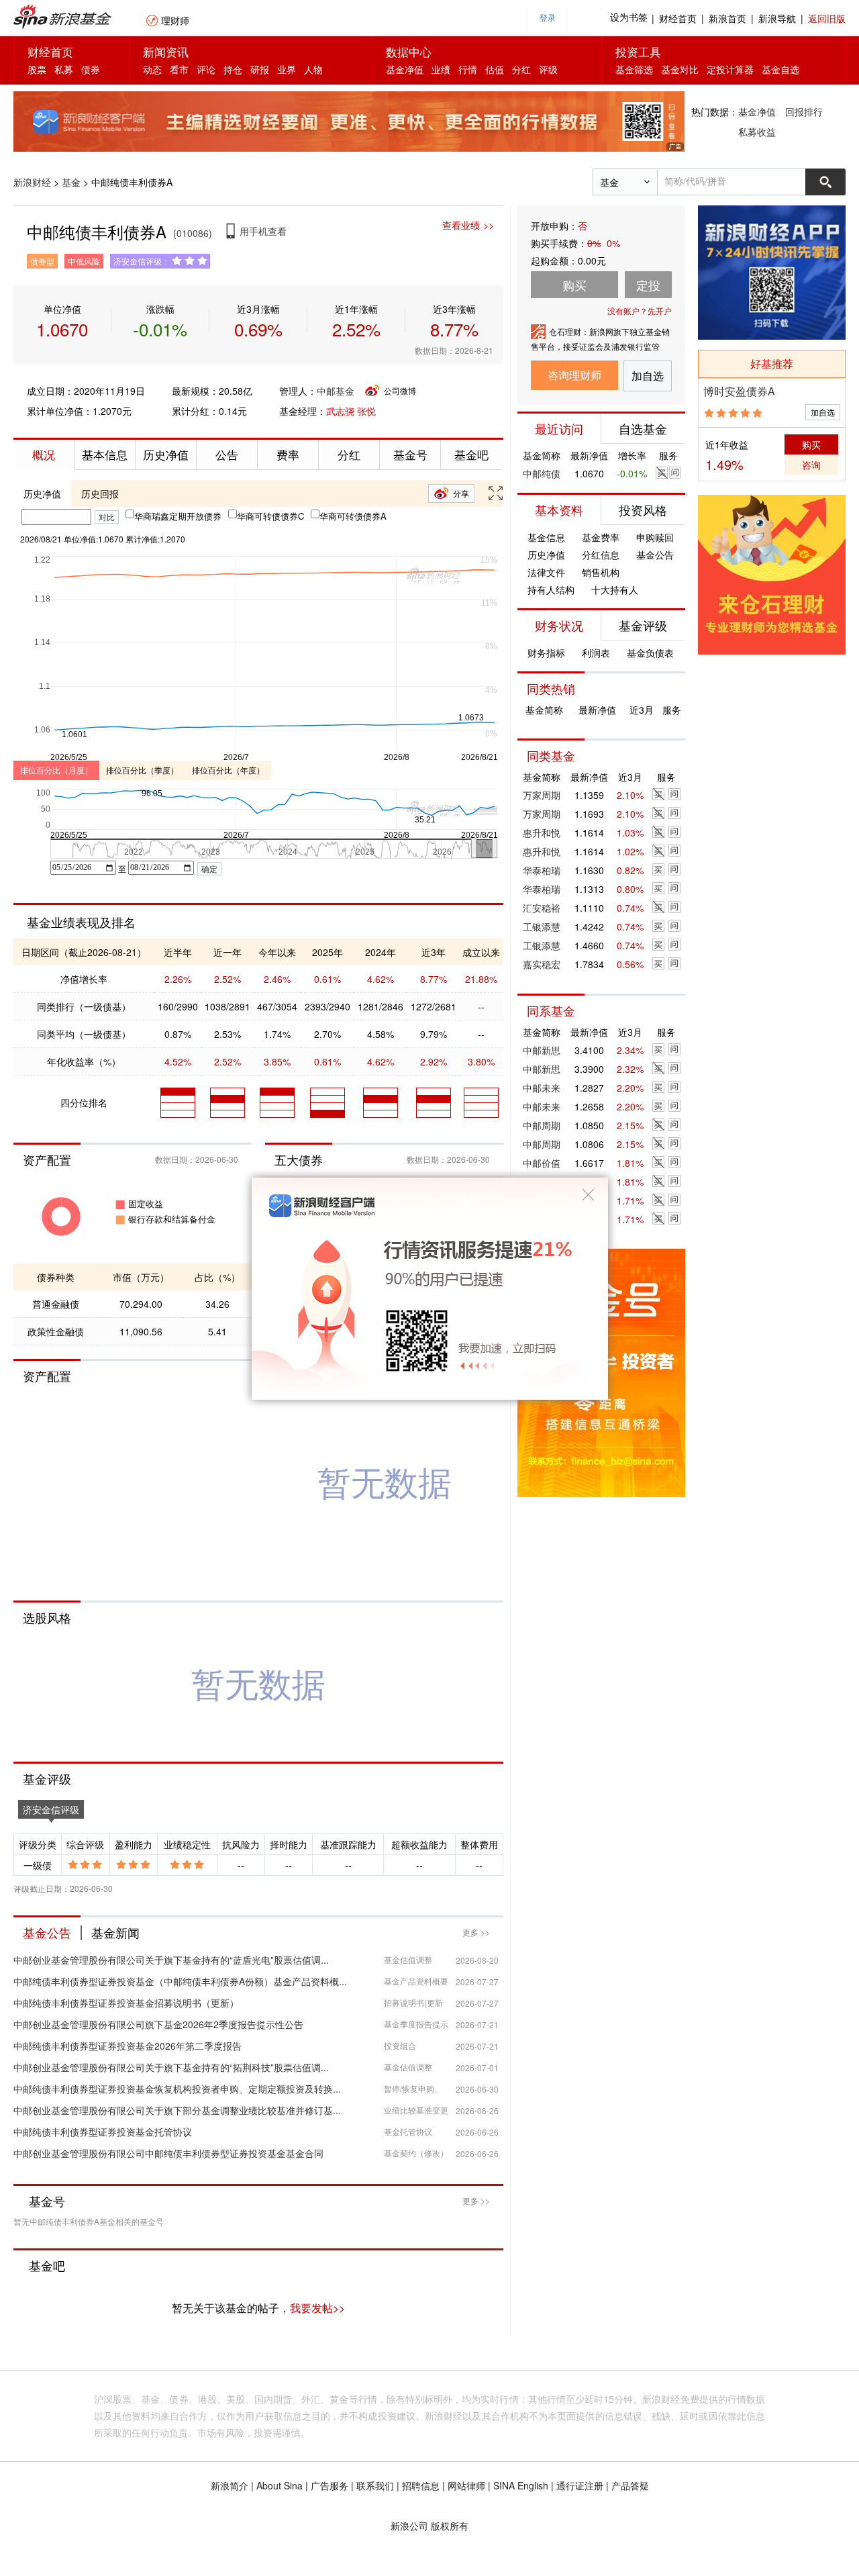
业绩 (441, 69)
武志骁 (340, 411)
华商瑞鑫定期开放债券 (178, 516)
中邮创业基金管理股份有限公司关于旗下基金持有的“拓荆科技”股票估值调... (171, 2067)
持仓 (233, 69)
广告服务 (330, 2485)
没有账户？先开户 (640, 311)
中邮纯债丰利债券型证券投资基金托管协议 (103, 2132)
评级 (548, 69)
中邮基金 (336, 391)
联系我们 (375, 2485)
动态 (152, 69)
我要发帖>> (317, 2308)
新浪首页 (727, 18)
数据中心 (409, 51)
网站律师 (466, 2485)
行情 (468, 69)
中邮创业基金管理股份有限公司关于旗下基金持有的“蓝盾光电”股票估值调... (171, 1960)
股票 (37, 69)
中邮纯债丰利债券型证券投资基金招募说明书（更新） (126, 2003)
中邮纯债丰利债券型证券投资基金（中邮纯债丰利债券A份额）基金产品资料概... (180, 1981)
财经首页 (678, 18)
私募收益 (757, 132)
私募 (64, 69)
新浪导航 (777, 18)
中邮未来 (542, 1088)
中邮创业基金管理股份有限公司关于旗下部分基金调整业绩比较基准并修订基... (177, 2110)
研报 (260, 69)
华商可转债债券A (353, 516)
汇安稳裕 (542, 908)
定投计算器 (730, 69)
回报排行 (804, 111)
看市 (179, 69)
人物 (313, 69)
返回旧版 (827, 18)
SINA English (521, 2485)
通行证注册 (580, 2485)
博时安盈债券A (739, 391)
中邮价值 (542, 1163)
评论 (206, 69)
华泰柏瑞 (542, 870)
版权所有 (450, 2526)
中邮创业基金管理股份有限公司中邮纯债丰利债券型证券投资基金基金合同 (168, 2153)
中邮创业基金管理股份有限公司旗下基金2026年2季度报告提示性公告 (158, 2024)
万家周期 (542, 795)
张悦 (366, 411)
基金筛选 (634, 69)
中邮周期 (542, 1125)
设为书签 (629, 18)
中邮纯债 (542, 473)
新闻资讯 (166, 51)
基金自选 (780, 69)
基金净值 (405, 69)
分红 (521, 69)
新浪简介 (230, 2485)
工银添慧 (542, 926)
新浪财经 (32, 182)
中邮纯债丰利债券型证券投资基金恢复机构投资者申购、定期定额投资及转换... (177, 2089)
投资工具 (638, 51)
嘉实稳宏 (542, 964)
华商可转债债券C (270, 516)
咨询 (811, 465)
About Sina (280, 2485)
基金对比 (680, 69)
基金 (71, 182)
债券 (91, 69)
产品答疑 (630, 2485)
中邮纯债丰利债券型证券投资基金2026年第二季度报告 (128, 2046)
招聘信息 (421, 2485)
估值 (495, 69)
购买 (811, 444)
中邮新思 (542, 1050)
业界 (287, 69)
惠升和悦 (542, 832)
